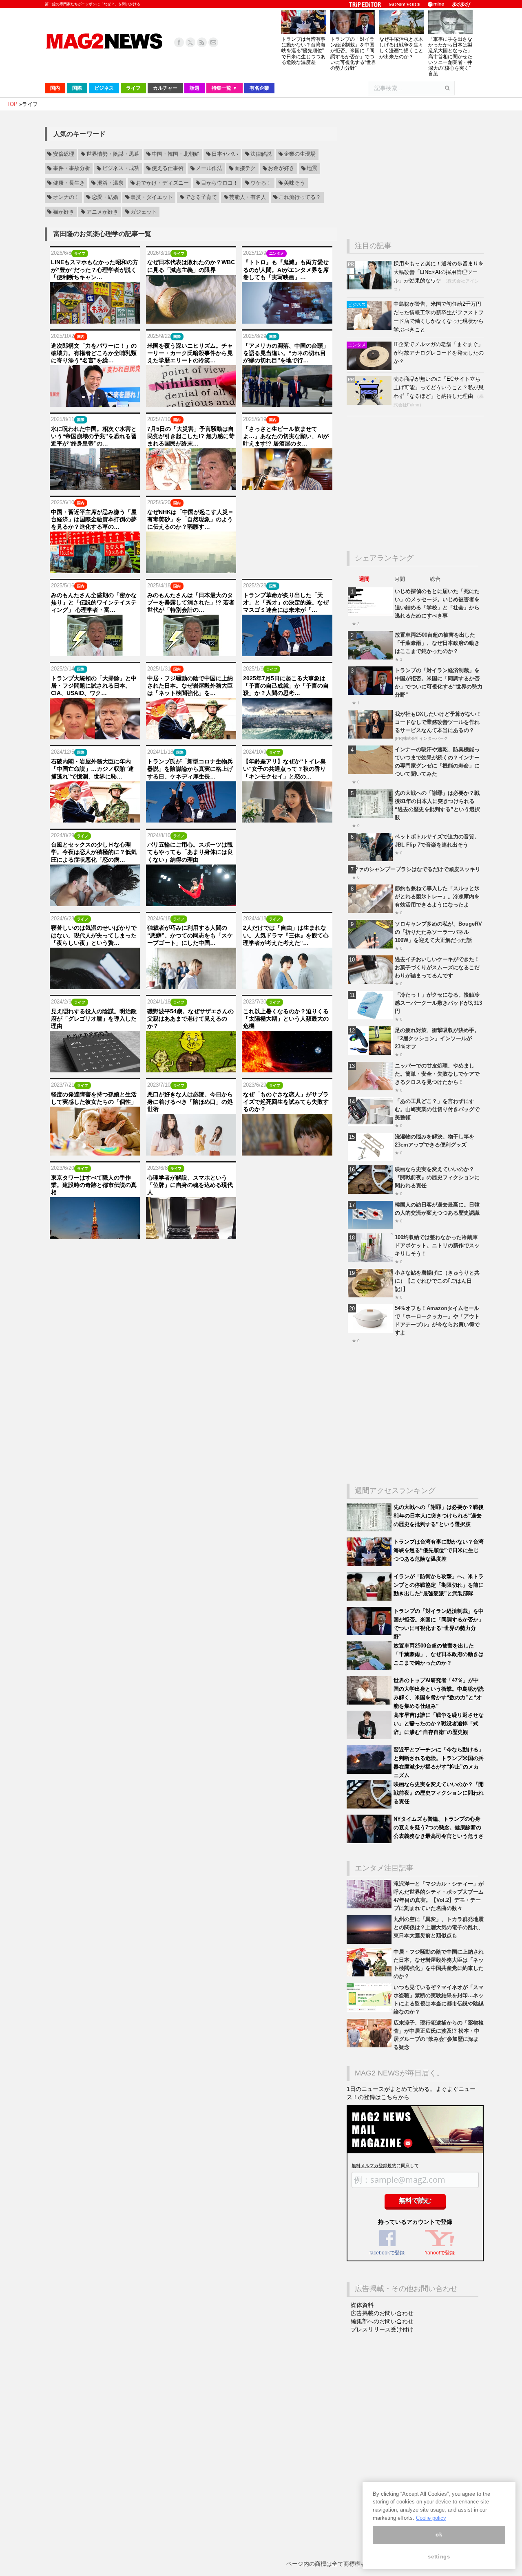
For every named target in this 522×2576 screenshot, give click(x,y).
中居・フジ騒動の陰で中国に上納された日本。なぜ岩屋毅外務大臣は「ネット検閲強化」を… (190, 686)
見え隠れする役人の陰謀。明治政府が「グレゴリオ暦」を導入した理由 (94, 1019)
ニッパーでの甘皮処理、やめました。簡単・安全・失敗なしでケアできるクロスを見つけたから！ (437, 1074)
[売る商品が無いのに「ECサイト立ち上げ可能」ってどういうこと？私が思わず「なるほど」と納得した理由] (370, 403)
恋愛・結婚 (105, 197)
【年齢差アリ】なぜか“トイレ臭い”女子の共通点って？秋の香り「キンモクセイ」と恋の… (284, 769)
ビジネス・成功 (121, 169)
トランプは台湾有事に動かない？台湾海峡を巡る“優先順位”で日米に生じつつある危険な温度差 (303, 51)
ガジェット (144, 212)
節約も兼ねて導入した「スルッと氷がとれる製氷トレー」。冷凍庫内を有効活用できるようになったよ (437, 897)
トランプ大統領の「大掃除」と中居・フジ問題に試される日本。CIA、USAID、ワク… (94, 686)
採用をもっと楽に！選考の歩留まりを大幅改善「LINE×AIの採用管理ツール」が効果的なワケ (439, 272)
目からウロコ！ (220, 183)
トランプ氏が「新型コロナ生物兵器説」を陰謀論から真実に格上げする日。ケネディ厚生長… (190, 769)
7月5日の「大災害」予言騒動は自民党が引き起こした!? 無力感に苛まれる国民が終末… (191, 436)
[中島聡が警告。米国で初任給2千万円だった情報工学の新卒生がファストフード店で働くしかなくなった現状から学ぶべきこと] (370, 328)
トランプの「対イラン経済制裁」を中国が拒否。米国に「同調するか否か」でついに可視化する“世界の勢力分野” (353, 54)
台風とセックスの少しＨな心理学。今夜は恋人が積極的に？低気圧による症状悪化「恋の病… (94, 852)
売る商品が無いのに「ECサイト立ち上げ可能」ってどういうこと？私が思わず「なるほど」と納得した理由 (439, 387)
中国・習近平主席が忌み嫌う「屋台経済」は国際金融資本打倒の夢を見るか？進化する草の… (94, 519)
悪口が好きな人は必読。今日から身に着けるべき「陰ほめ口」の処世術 (190, 1102)
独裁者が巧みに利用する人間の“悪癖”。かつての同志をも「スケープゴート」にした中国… (190, 935)
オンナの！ (66, 197)
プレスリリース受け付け (382, 2329)
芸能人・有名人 (248, 197)
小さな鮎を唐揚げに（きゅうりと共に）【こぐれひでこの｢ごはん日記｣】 (437, 1281)
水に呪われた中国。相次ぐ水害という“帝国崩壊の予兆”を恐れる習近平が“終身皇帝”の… (94, 436)
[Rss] (202, 42)
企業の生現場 (300, 154)
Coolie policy (431, 2518)
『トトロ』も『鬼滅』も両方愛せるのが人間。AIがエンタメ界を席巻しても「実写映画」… (286, 269)
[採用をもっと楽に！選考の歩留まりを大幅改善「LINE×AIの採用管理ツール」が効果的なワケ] (370, 288)
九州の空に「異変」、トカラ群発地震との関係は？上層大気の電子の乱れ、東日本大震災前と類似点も (439, 1927)
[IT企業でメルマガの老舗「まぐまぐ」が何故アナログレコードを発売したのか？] (370, 368)
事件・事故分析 (72, 169)
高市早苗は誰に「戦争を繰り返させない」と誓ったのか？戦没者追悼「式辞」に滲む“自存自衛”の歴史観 (439, 1724)
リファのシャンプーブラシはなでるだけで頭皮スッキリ (414, 869)
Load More (191, 1254)
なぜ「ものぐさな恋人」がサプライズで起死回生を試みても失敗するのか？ (286, 1102)
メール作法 (209, 169)
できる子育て (201, 197)
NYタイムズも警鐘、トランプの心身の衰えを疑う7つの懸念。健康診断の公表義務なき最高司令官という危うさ (439, 1827)
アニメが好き (102, 212)
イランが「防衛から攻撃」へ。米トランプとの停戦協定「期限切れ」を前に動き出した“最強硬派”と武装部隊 (439, 1585)
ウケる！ (261, 183)
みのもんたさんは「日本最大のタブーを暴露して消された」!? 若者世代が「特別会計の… (191, 602)
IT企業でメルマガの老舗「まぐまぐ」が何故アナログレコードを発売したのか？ (439, 353)
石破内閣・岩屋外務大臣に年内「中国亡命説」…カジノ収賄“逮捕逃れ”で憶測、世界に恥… (92, 769)
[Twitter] (190, 42)
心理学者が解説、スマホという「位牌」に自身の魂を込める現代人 (190, 1185)
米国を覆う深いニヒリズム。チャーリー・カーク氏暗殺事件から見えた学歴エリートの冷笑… (190, 353)
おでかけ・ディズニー (162, 183)
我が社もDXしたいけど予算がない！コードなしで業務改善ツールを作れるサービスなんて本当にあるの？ (438, 722)
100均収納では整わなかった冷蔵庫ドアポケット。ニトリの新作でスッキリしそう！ (437, 1245)
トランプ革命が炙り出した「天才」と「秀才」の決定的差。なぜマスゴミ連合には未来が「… (286, 602)
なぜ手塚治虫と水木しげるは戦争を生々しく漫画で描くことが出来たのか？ (401, 48)
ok (439, 2535)
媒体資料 (362, 2305)
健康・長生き (69, 183)
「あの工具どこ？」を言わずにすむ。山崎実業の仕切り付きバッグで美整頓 (437, 1109)
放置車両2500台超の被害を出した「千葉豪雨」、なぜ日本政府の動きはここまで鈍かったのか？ (437, 643)
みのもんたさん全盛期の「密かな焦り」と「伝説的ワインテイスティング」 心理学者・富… (94, 602)
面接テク (245, 169)
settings (439, 2557)
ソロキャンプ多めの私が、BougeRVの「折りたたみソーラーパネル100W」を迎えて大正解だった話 (438, 932)
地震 (312, 169)
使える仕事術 (168, 169)
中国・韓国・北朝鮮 (176, 154)
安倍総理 (64, 154)
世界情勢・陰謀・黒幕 (113, 154)
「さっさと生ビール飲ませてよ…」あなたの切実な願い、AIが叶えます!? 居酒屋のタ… (286, 436)
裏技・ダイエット (152, 197)
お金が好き (281, 169)
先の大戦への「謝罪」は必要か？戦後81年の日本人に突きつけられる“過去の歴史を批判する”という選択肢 (439, 1516)
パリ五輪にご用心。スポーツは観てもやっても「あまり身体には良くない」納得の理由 (190, 852)
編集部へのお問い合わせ (382, 2321)
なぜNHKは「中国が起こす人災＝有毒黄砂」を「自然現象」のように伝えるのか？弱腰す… (190, 519)
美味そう (294, 183)
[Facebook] (179, 42)
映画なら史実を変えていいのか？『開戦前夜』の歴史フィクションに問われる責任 (437, 1177)
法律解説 (261, 154)
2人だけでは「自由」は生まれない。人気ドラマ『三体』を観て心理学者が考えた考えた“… (286, 935)
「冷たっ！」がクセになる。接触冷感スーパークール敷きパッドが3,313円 (438, 1003)
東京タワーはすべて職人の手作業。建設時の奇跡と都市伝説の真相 (94, 1185)
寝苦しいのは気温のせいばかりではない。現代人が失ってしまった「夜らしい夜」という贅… (94, 935)
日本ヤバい (225, 154)
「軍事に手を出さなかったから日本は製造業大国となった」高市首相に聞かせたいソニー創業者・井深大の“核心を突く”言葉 (450, 56)
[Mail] (213, 42)
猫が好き (64, 212)
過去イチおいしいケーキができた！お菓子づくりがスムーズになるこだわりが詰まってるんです (437, 967)
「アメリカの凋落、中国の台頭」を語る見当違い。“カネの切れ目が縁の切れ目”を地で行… (286, 353)
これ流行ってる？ (300, 197)
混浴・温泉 (110, 183)
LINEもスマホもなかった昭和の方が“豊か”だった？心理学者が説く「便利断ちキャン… (95, 269)
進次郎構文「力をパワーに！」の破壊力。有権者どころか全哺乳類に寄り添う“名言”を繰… (94, 353)
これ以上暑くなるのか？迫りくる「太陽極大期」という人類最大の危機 (286, 1019)
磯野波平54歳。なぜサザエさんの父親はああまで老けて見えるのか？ (190, 1019)
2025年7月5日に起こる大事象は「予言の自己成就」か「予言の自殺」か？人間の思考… (286, 686)
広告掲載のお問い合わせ (382, 2313)
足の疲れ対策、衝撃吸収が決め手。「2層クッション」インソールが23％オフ (437, 1038)
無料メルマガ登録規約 (374, 2166)
